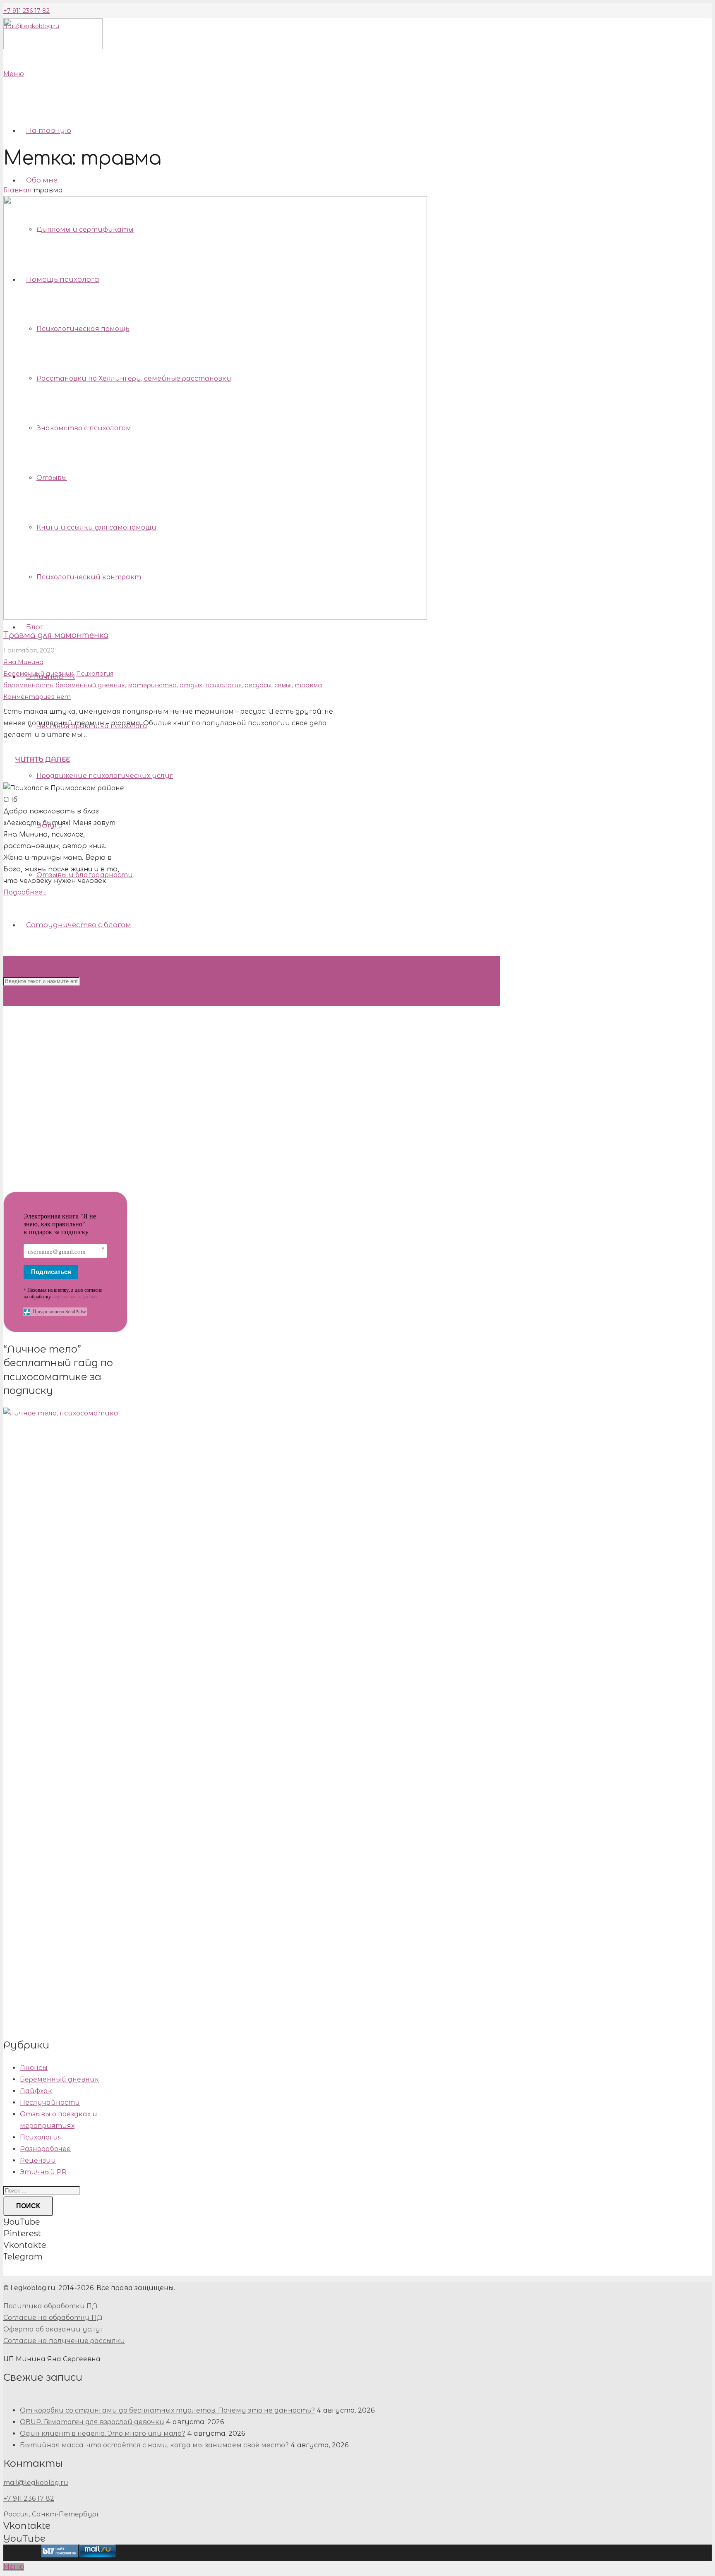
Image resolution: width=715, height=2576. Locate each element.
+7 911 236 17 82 (26, 11)
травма (308, 685)
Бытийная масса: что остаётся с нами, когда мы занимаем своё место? (154, 2445)
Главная (18, 190)
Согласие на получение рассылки (64, 2341)
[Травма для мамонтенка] (215, 618)
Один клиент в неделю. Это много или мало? (103, 2433)
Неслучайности (50, 2102)
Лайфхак (36, 2091)
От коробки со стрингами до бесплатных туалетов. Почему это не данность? (167, 2410)
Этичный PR (43, 2172)
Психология (95, 674)
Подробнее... (25, 892)
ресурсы (258, 685)
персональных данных (75, 1296)
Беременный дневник (38, 674)
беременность (28, 685)
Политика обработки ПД (50, 2306)
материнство (152, 685)
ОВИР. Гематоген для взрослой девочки (92, 2422)
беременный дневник (90, 685)
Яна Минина (23, 662)
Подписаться (51, 1272)
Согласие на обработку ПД (53, 2318)
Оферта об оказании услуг (53, 2329)
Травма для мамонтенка (56, 635)
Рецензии (38, 2160)
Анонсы (34, 2068)
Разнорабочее (45, 2149)
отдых (191, 685)
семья (283, 685)
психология (223, 685)
